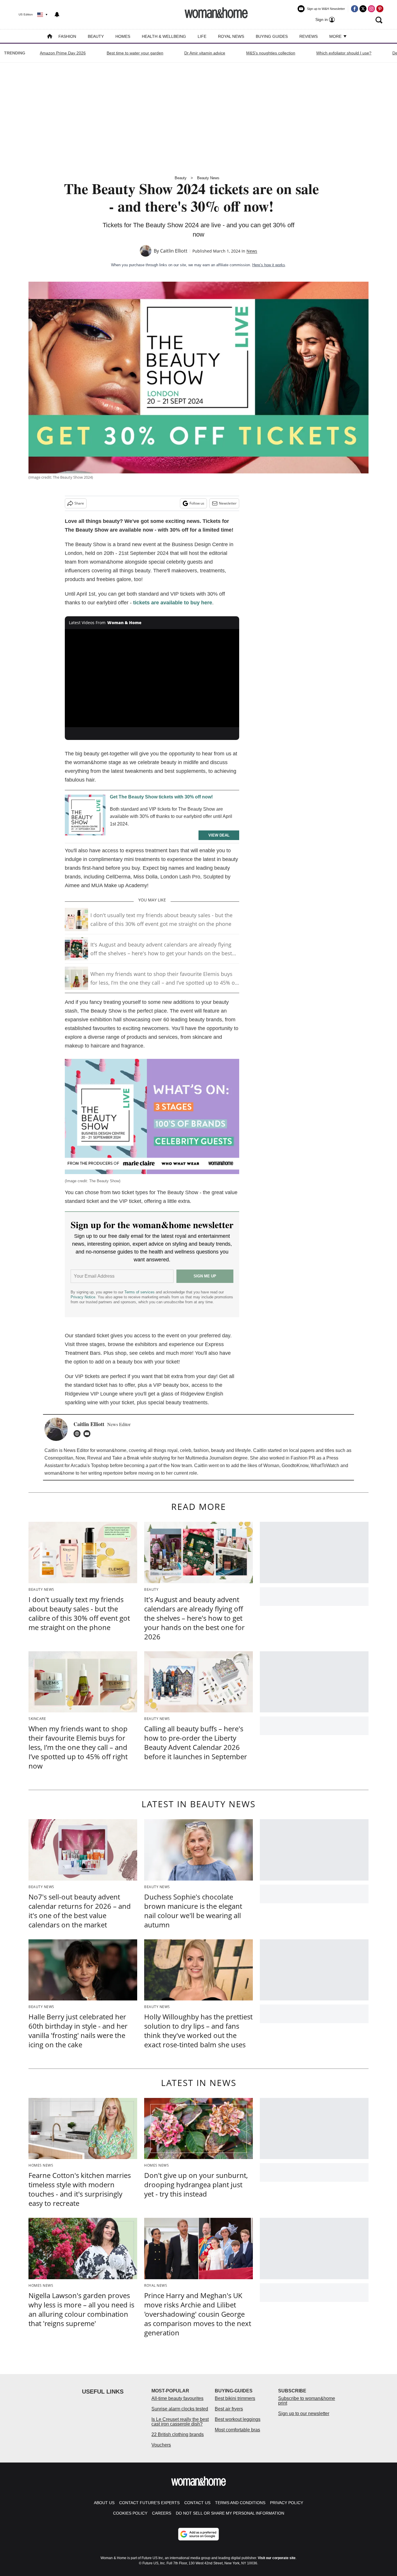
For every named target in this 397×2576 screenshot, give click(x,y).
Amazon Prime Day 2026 (63, 53)
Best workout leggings (238, 2419)
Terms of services (140, 1292)
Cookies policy (130, 2513)
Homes (123, 36)
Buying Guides (272, 36)
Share (79, 503)
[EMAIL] (88, 1434)
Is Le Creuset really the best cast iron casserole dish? (180, 2422)
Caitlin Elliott (174, 251)
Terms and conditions (240, 2503)
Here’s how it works (269, 265)
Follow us (197, 503)
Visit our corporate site (277, 2558)
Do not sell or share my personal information (230, 2513)
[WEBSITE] (78, 1434)
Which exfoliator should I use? (344, 53)
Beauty (96, 36)
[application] (152, 678)
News (252, 251)
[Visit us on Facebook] (355, 9)
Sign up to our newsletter (304, 2413)
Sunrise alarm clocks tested (180, 2409)
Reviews (309, 36)
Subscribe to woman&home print (307, 2401)
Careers (162, 2513)
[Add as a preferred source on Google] (199, 2534)
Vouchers (161, 2445)
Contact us (197, 2503)
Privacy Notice (83, 1297)
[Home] (50, 37)
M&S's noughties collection (271, 53)
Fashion (67, 36)
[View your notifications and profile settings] (57, 15)
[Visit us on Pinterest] (380, 9)
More (336, 36)
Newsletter (228, 503)
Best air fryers (229, 2409)
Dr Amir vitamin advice (205, 53)
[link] (85, 816)
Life (202, 36)
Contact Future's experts (149, 2503)
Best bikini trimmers (235, 2398)
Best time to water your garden (135, 53)
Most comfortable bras (237, 2430)
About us (104, 2503)
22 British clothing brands (178, 2434)
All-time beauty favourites (177, 2398)
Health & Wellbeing (164, 36)
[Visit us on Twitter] (363, 9)
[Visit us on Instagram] (371, 9)
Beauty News (208, 178)
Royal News (231, 36)
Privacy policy (287, 2503)
